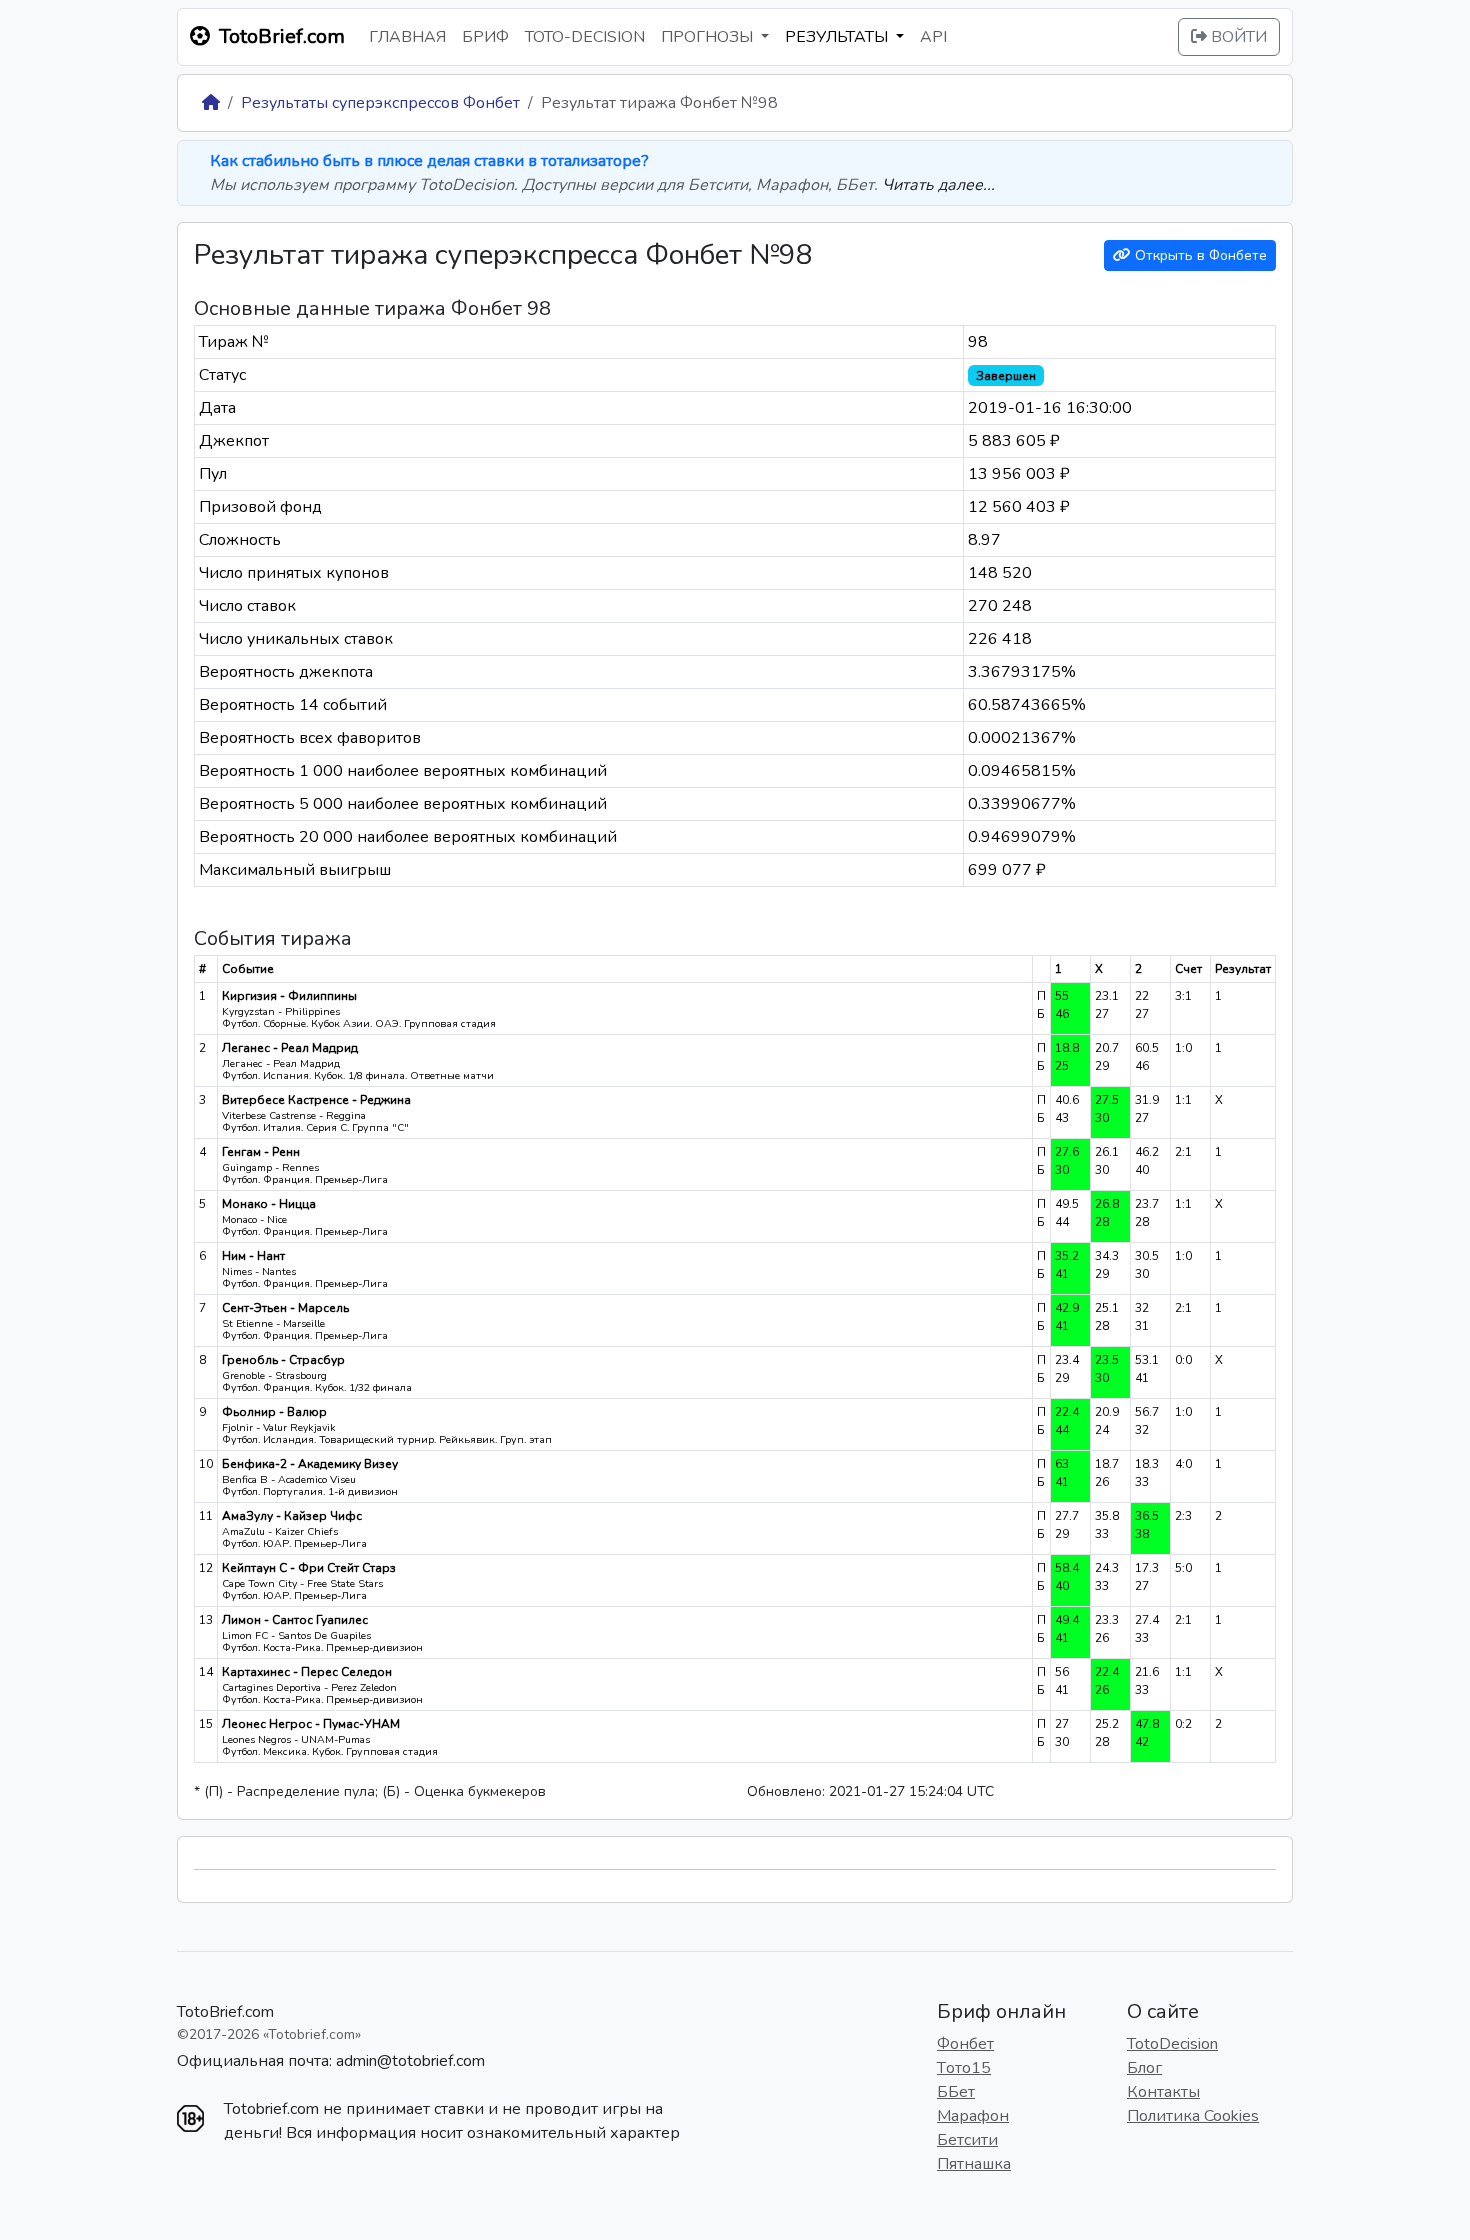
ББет (956, 2092)
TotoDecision (1172, 2044)
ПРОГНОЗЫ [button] (709, 37)
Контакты (1163, 2092)
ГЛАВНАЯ (407, 37)
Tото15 (964, 2068)
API (933, 37)
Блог (1144, 2068)
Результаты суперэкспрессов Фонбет (380, 103)
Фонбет (965, 2044)
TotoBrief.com (225, 2012)
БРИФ (485, 37)
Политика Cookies (1193, 2116)
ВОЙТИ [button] (1237, 37)
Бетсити (967, 2140)
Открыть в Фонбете (1199, 255)
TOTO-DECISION (585, 37)
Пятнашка (974, 2164)
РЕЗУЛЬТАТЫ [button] (838, 37)
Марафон (973, 2116)
